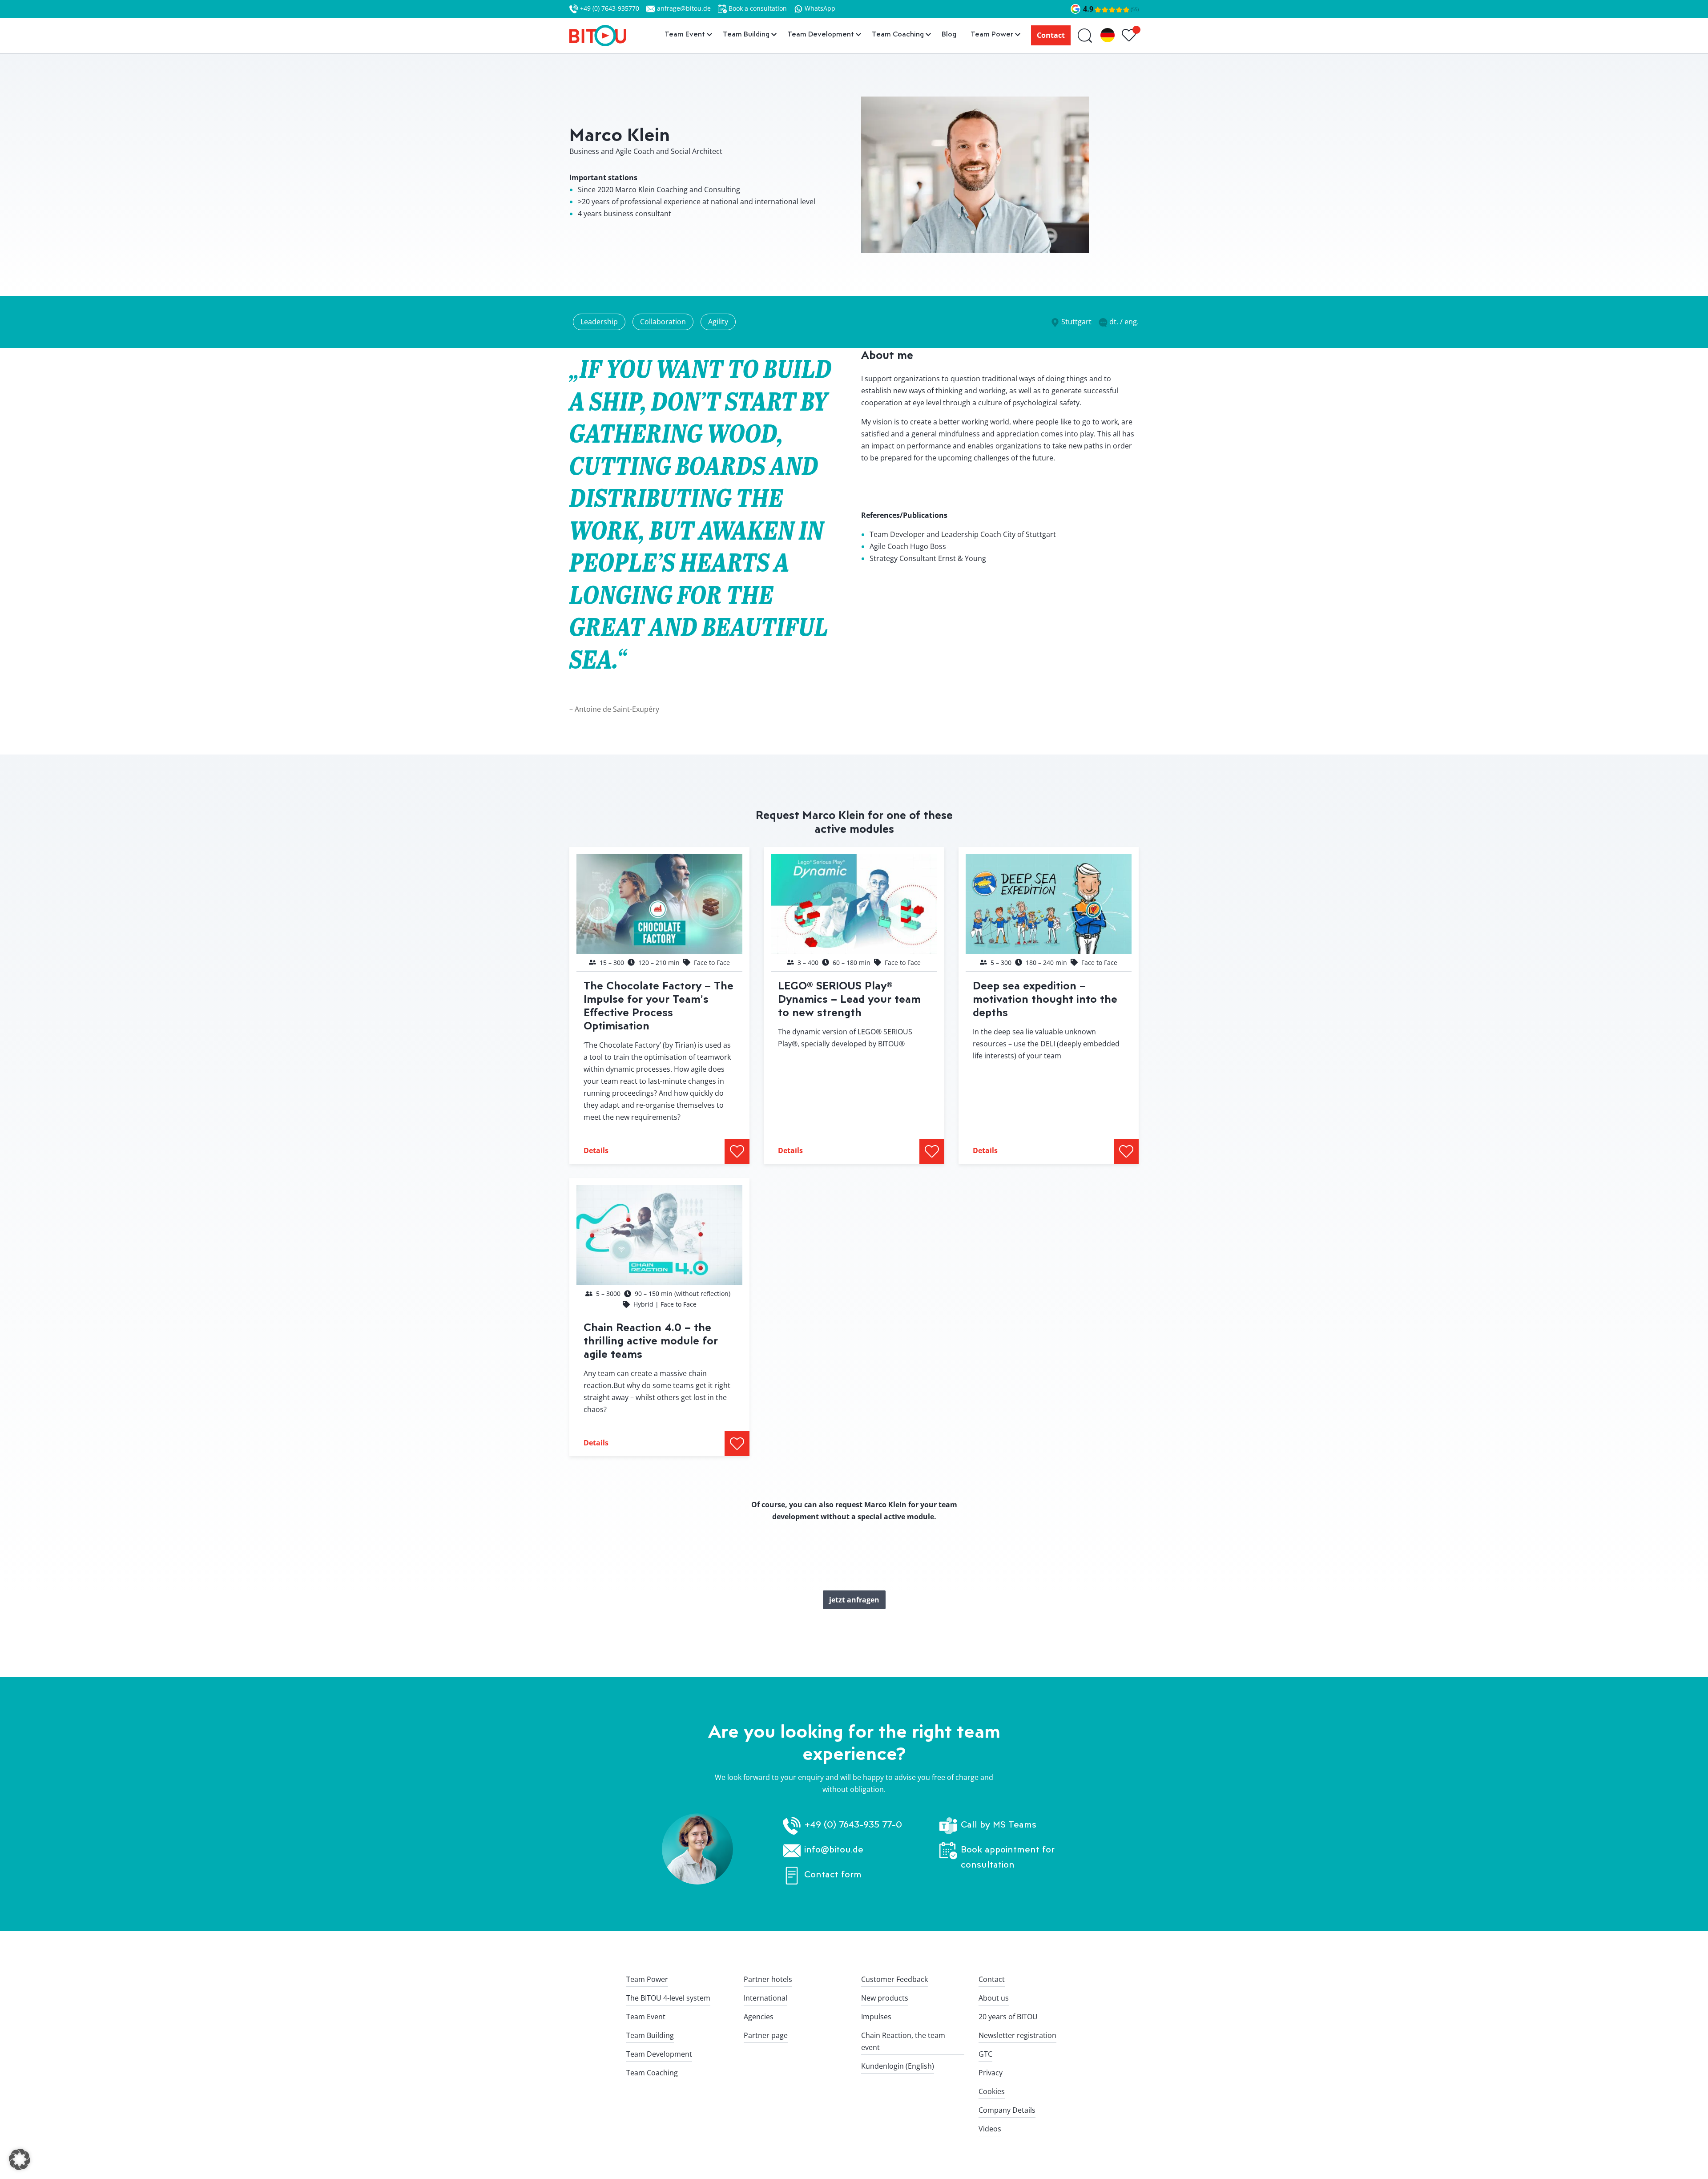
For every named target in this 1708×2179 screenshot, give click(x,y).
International (765, 1998)
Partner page (766, 2035)
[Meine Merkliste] (1130, 36)
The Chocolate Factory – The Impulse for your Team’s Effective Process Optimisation (659, 1005)
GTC (985, 2054)
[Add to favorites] (737, 1151)
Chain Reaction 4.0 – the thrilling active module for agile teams (651, 1340)
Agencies (759, 2017)
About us (994, 1998)
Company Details (1007, 2110)
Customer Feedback (894, 1979)
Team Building (650, 2035)
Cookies (992, 2091)
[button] (20, 2159)
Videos (990, 2129)
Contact (1051, 35)
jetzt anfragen (854, 1600)
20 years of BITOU (1008, 2017)
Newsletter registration (1017, 2035)
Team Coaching (652, 2073)
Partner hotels (768, 1979)
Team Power (647, 1979)
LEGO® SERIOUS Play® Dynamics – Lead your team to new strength (849, 999)
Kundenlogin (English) (898, 2066)
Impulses (876, 2017)
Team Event (646, 2017)
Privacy (991, 2073)
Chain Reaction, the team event (903, 2041)
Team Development (659, 2054)
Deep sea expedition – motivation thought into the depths (1045, 999)
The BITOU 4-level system (668, 1998)
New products (885, 1998)
